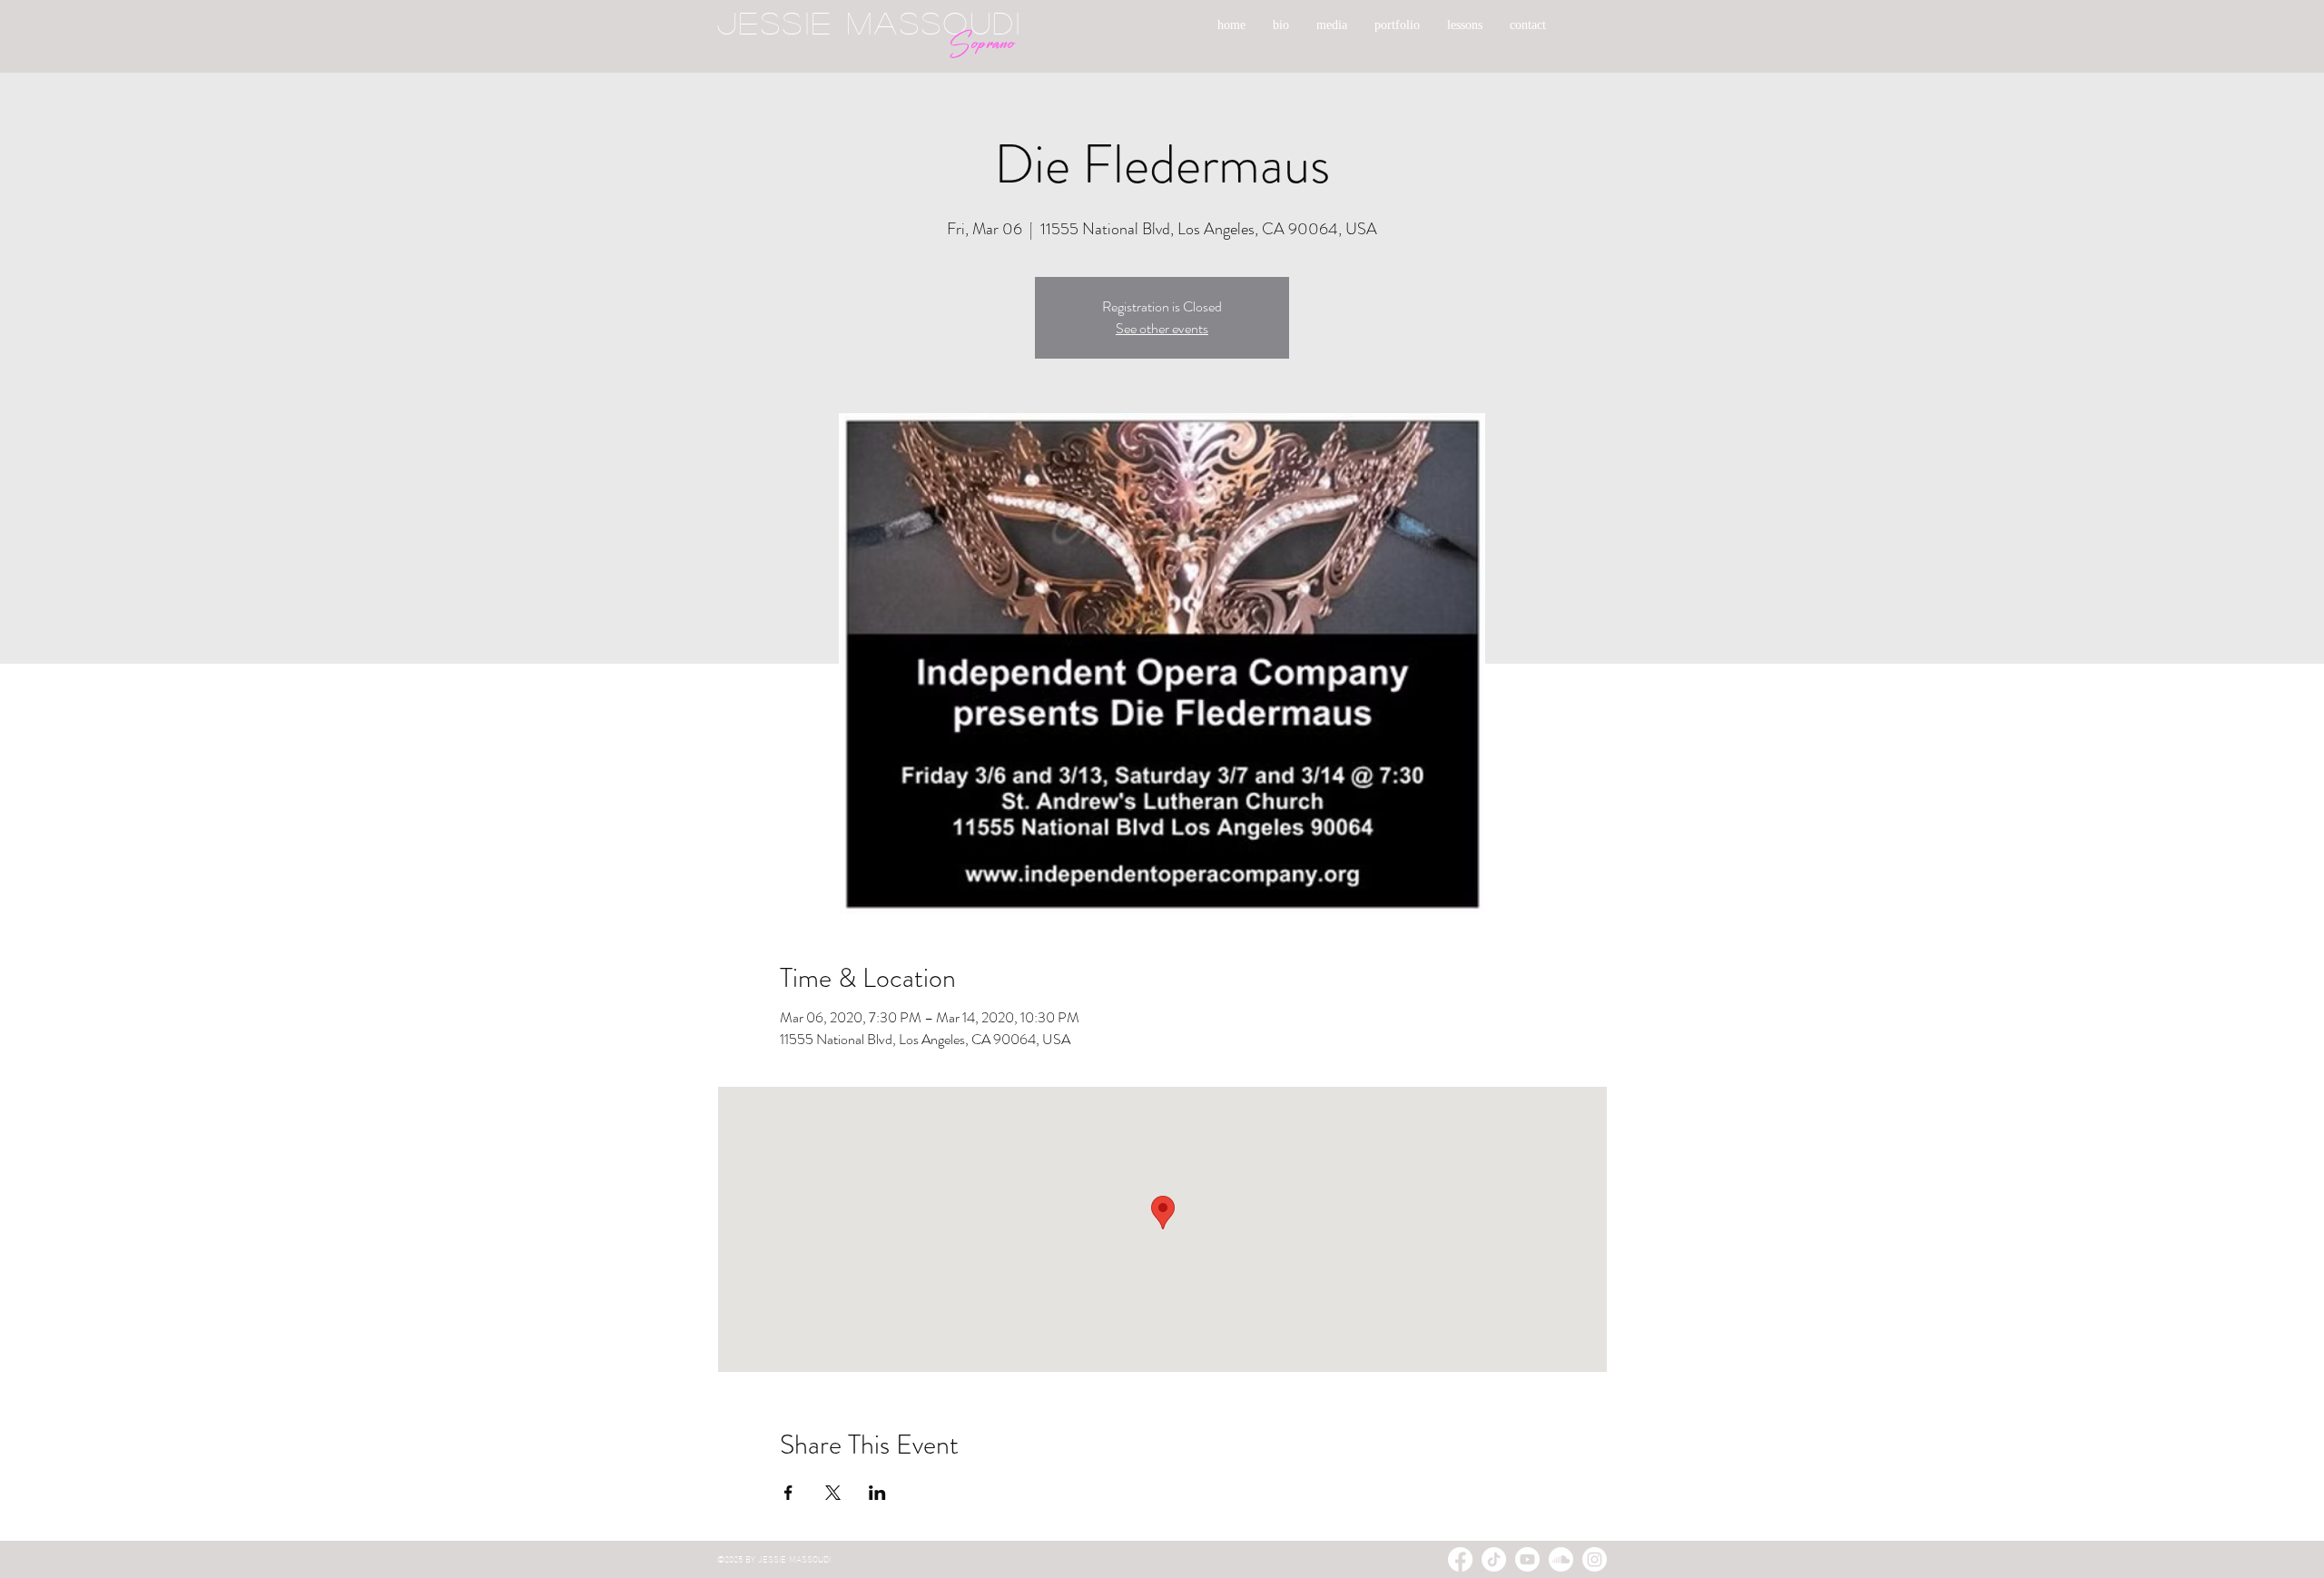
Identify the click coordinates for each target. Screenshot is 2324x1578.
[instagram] (1595, 1559)
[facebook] (1460, 1559)
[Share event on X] (833, 1493)
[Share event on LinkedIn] (877, 1493)
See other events (1162, 328)
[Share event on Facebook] (788, 1493)
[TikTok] (1494, 1559)
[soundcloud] (1561, 1559)
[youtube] (1527, 1559)
